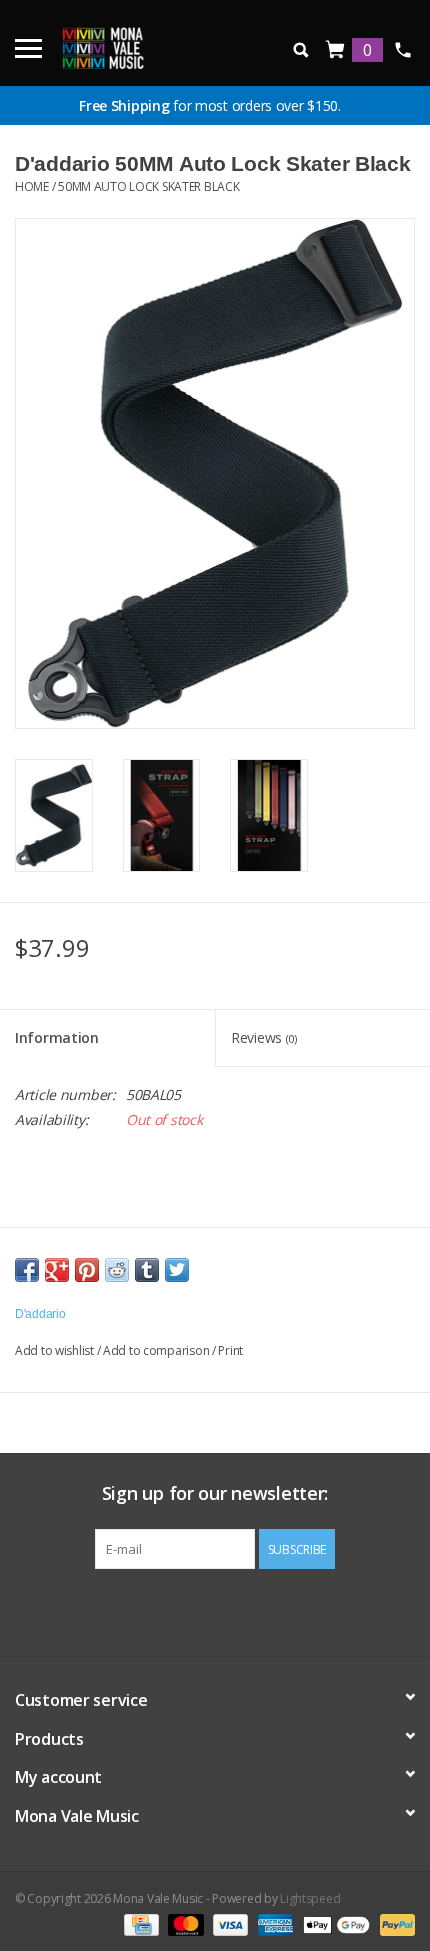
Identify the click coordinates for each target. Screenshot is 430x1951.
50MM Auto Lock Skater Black (148, 186)
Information (57, 1037)
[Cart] (336, 50)
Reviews (264, 1037)
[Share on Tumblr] (147, 1270)
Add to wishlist (54, 1350)
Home (32, 186)
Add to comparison (157, 1350)
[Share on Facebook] (27, 1270)
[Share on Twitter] (177, 1270)
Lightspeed (310, 1898)
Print (230, 1350)
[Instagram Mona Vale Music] (233, 1610)
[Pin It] (87, 1270)
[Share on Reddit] (117, 1270)
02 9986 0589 (402, 50)
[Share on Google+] (57, 1270)
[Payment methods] (139, 1923)
